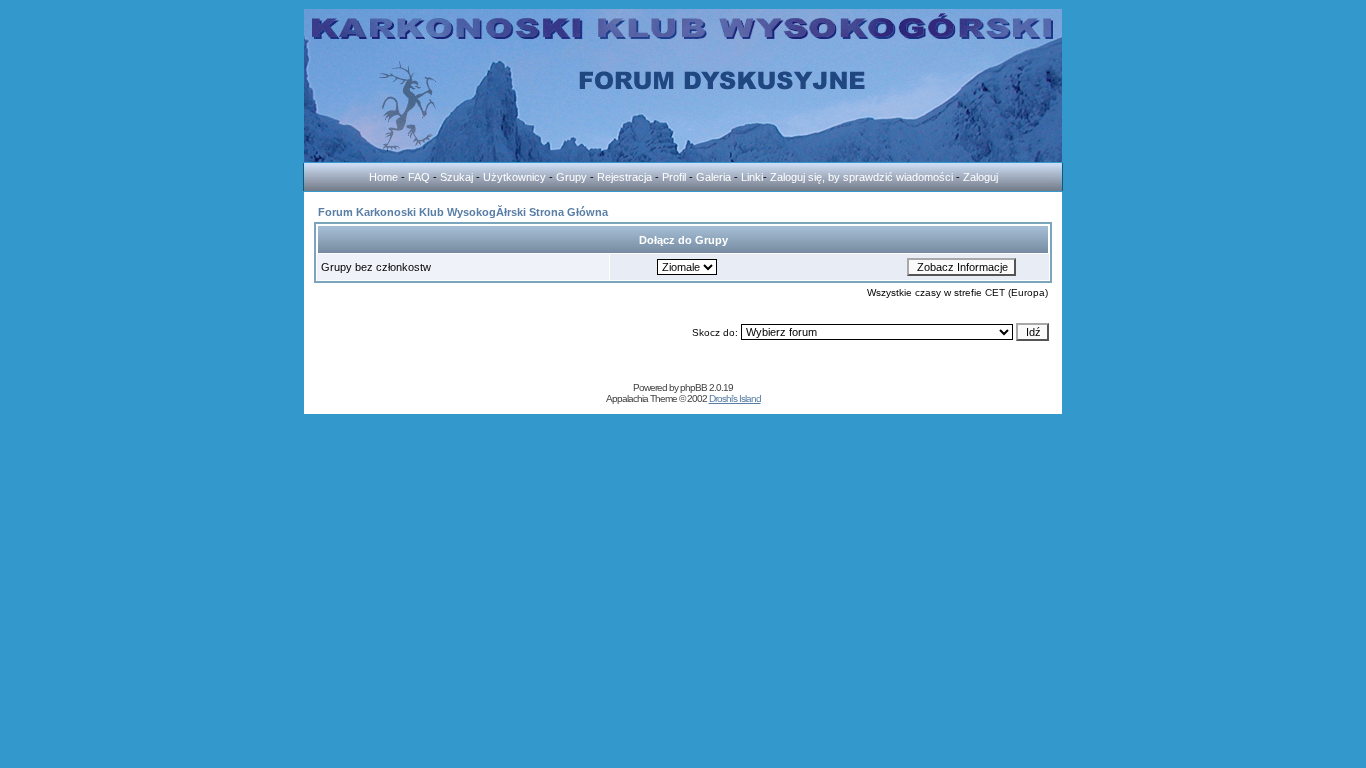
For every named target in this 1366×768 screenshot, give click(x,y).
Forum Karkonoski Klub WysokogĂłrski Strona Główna (463, 212)
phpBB (693, 387)
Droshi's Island (735, 398)
